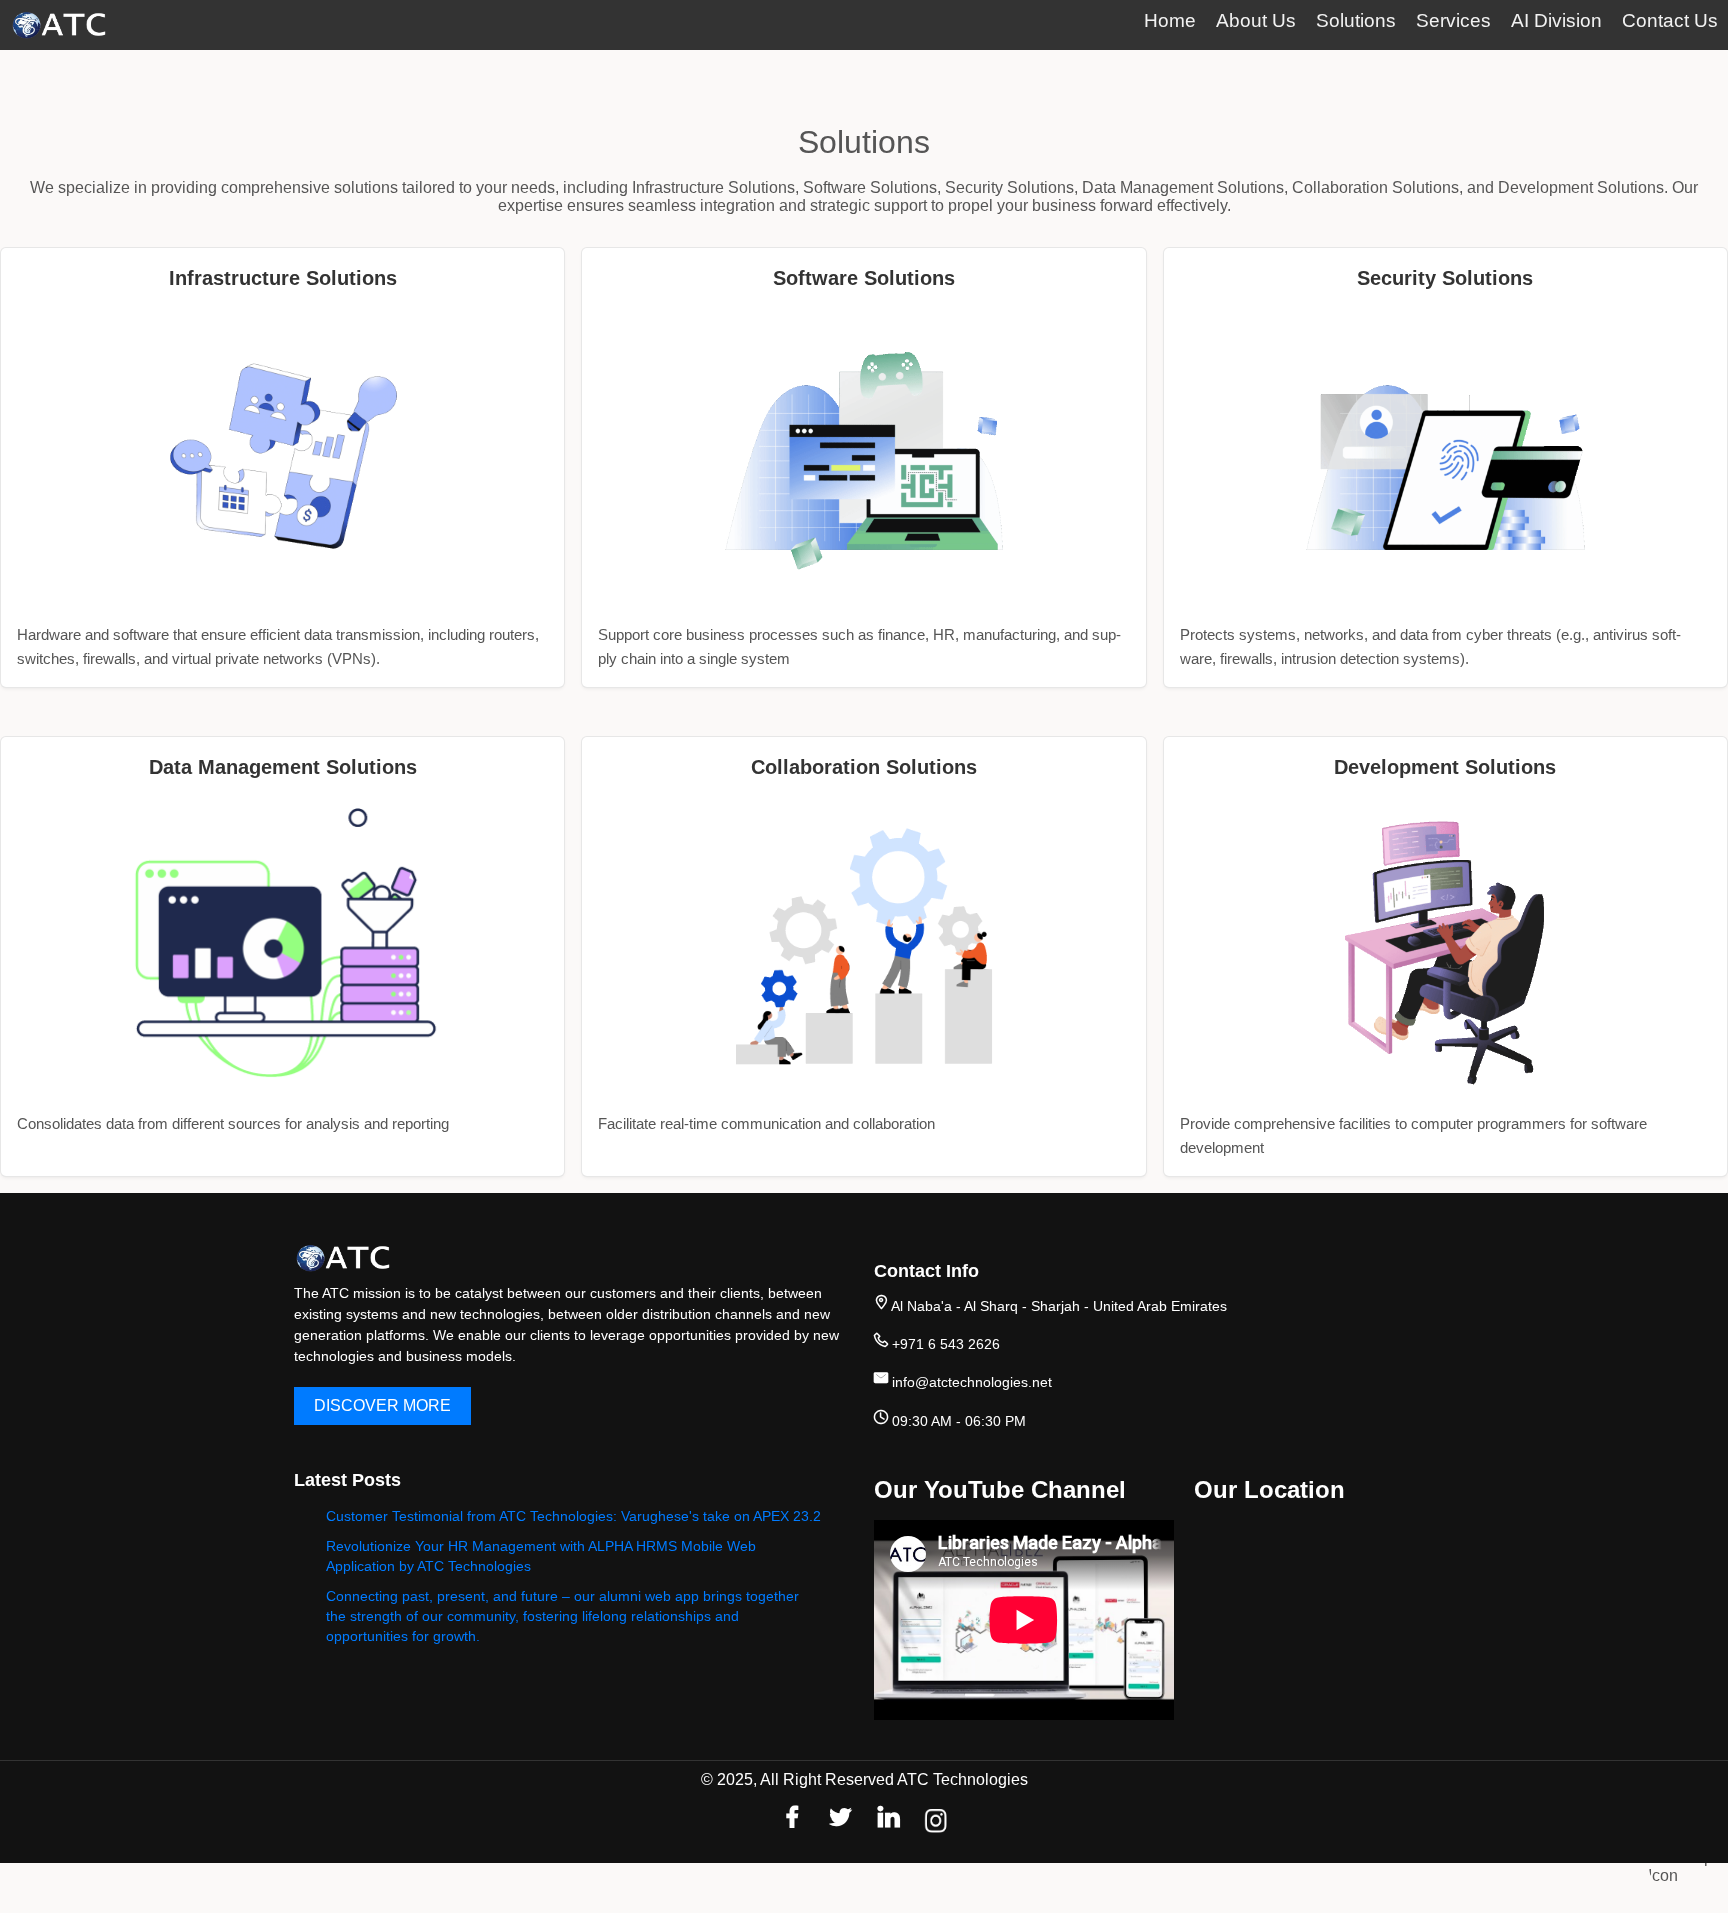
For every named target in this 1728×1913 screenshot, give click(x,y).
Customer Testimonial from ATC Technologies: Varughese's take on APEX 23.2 (573, 1516)
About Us (1256, 20)
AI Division (1556, 20)
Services (1453, 20)
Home (1170, 20)
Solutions (1356, 20)
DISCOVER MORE (382, 1405)
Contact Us (1670, 20)
